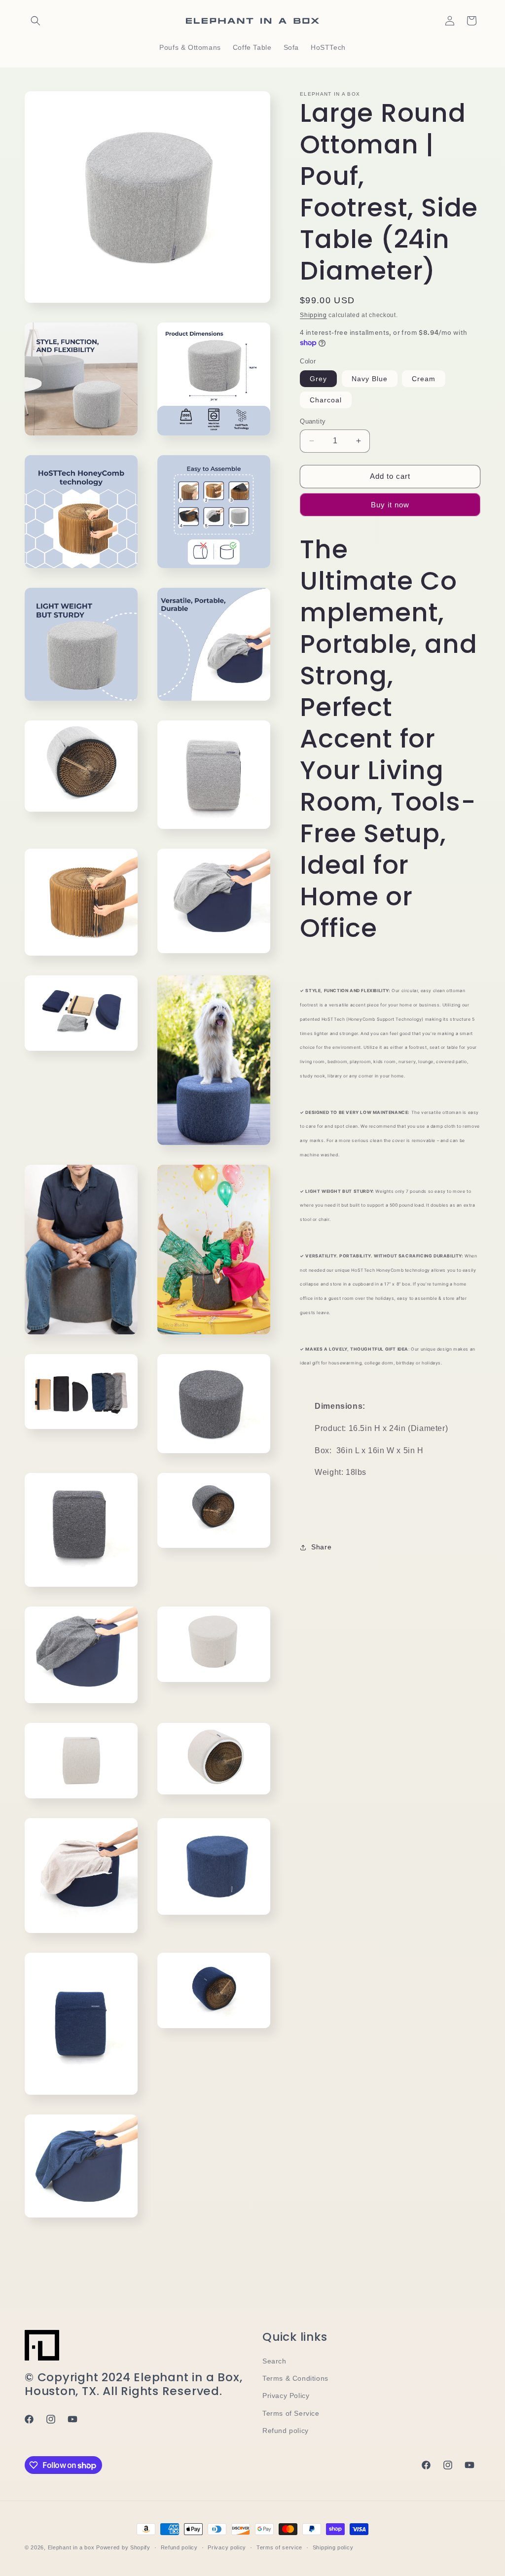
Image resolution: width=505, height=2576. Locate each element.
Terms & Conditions (295, 2378)
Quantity (313, 421)
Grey (318, 379)
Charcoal (326, 400)
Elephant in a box (71, 2547)
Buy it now (390, 505)
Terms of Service (291, 2413)
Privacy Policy (286, 2396)
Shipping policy (333, 2547)
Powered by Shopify (123, 2547)
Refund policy (286, 2431)
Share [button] (321, 1547)
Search (274, 2361)
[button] (36, 21)
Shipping (313, 315)
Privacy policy (227, 2547)
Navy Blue (370, 379)
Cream (424, 379)
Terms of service (279, 2547)
